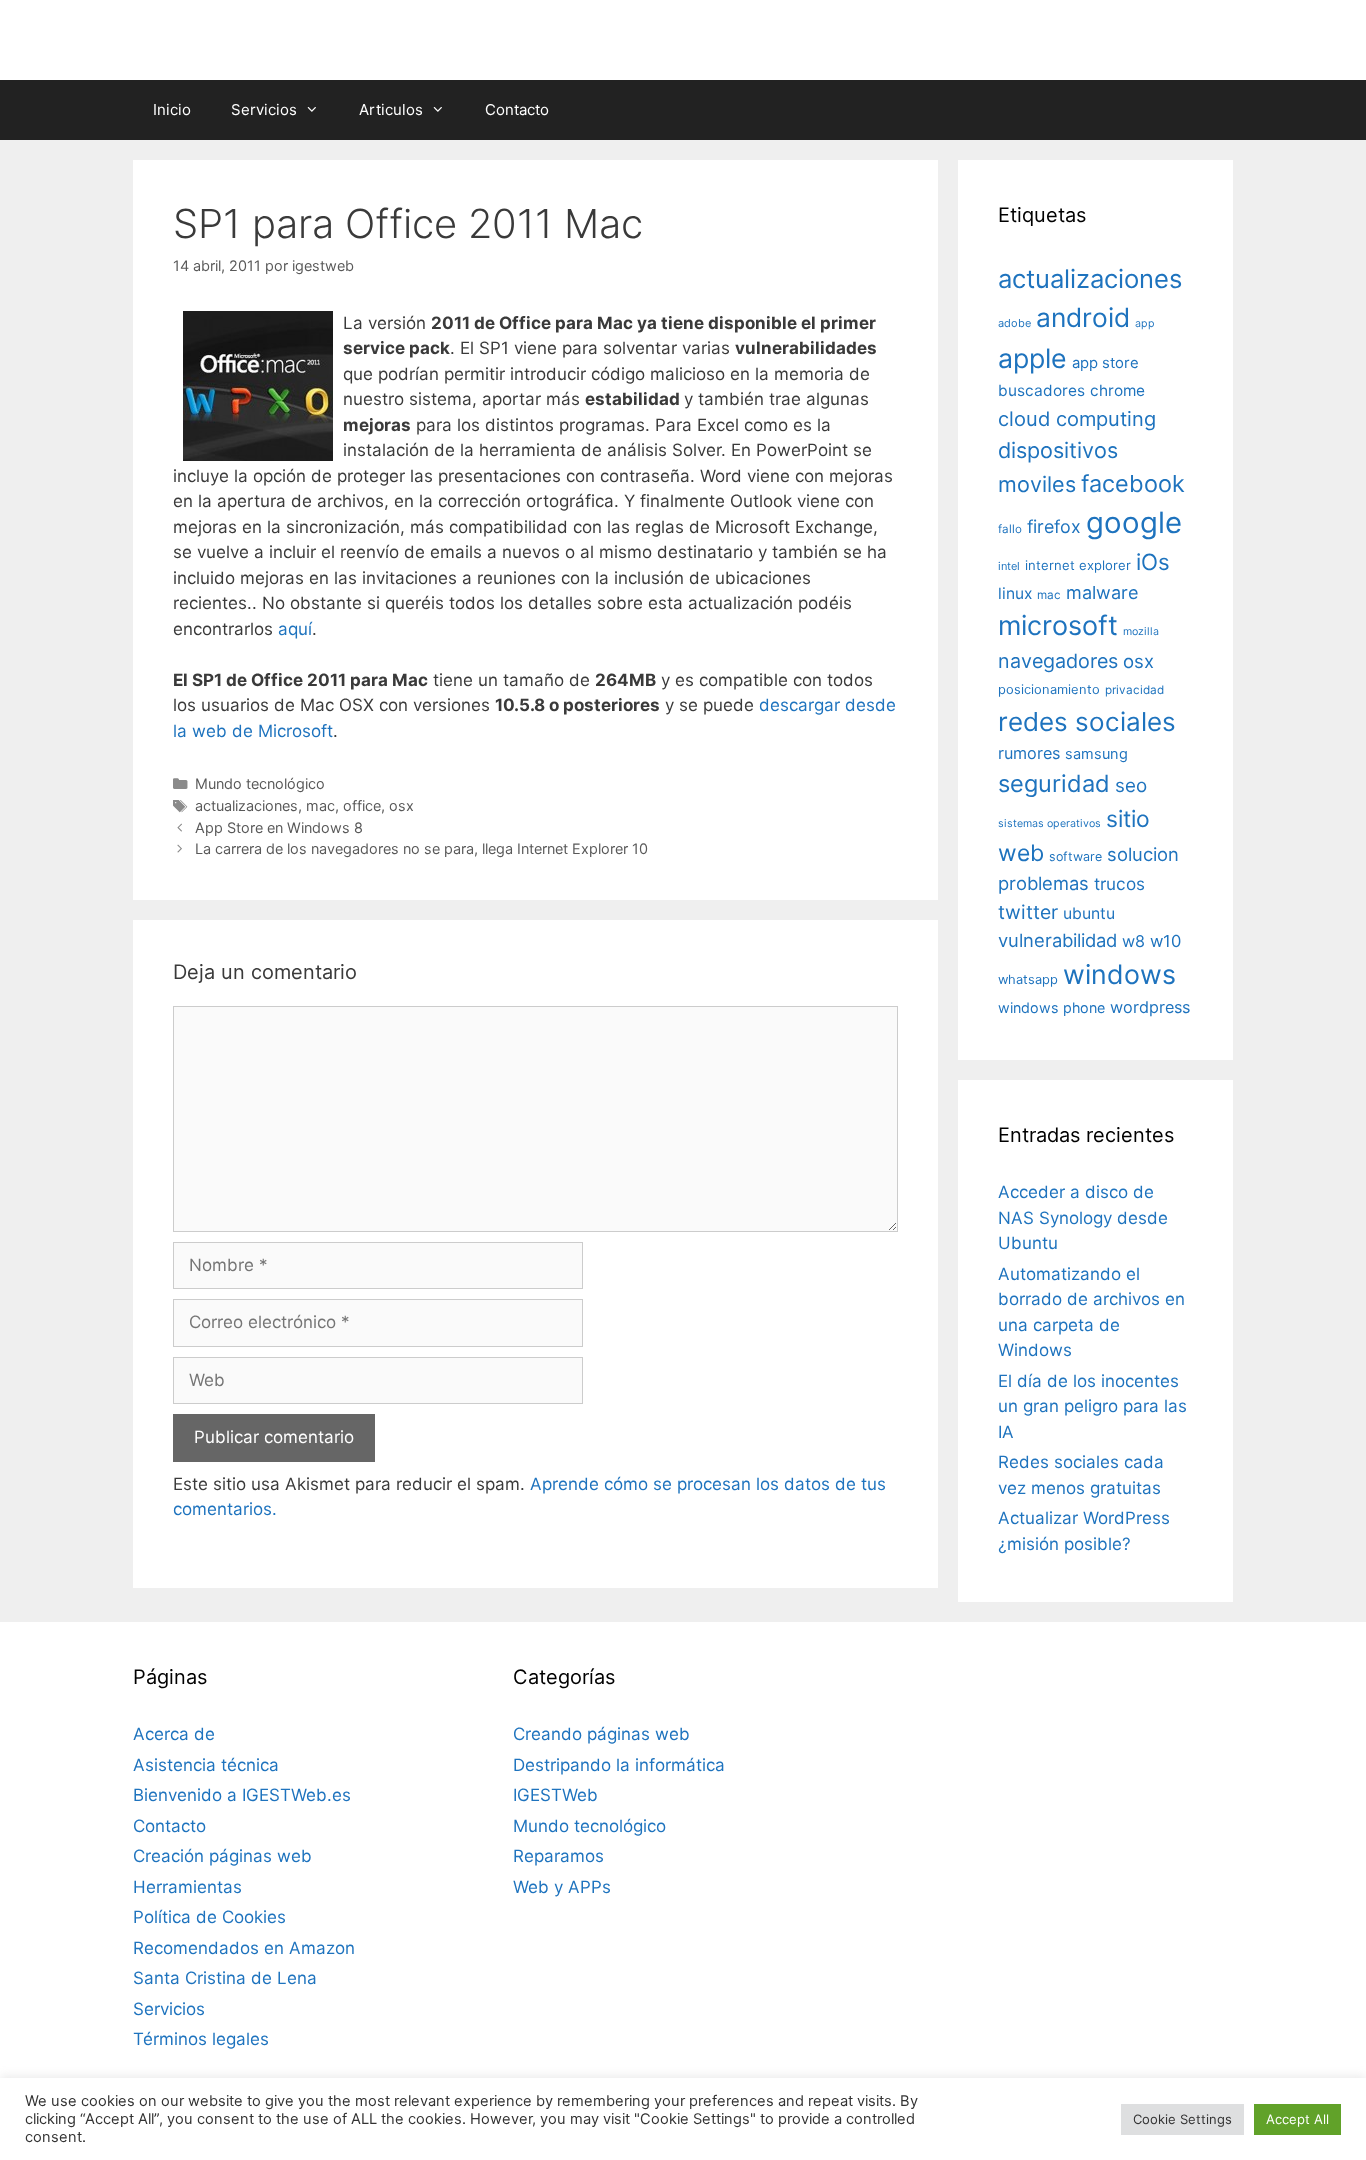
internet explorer (1078, 565)
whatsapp (1028, 979)
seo (1131, 785)
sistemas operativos (1049, 823)
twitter (1028, 912)
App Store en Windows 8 (279, 827)
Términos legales (201, 2039)
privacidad (1134, 690)
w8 (1133, 941)
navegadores (1058, 661)
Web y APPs (562, 1887)
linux (1015, 593)
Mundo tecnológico (260, 783)
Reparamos (558, 1856)
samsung (1096, 754)
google (1134, 522)
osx (401, 805)
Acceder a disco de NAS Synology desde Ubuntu (1083, 1217)
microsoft (1058, 625)
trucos (1119, 883)
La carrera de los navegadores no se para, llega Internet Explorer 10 (421, 848)
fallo (1010, 529)
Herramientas (187, 1887)
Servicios (264, 109)
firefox (1054, 526)
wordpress (1150, 1007)
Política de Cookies (209, 1917)
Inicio (172, 109)
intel (1009, 566)
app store (1105, 363)
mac (320, 805)
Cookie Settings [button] (1182, 2119)
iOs (1153, 561)
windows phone (1051, 1007)
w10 (1165, 941)
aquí (295, 629)
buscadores (1041, 390)
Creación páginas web (222, 1856)
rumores (1029, 753)
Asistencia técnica (206, 1765)
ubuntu (1089, 913)
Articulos (391, 109)
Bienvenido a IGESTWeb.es (242, 1795)
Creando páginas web (601, 1734)
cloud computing (1077, 419)
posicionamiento (1049, 689)
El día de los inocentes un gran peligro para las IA (1092, 1406)
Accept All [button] (1297, 2119)
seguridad (1054, 783)
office (362, 805)
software (1075, 856)
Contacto (517, 109)
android (1083, 317)
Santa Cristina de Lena (225, 1978)
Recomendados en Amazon (244, 1948)
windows (1119, 974)
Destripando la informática (619, 1765)
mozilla (1141, 631)
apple (1032, 358)
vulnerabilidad (1057, 940)
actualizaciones (246, 805)
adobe (1014, 323)
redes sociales (1087, 721)
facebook (1133, 483)
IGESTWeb (555, 1795)
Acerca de (174, 1734)
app (1145, 323)
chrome (1117, 390)
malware (1102, 592)
